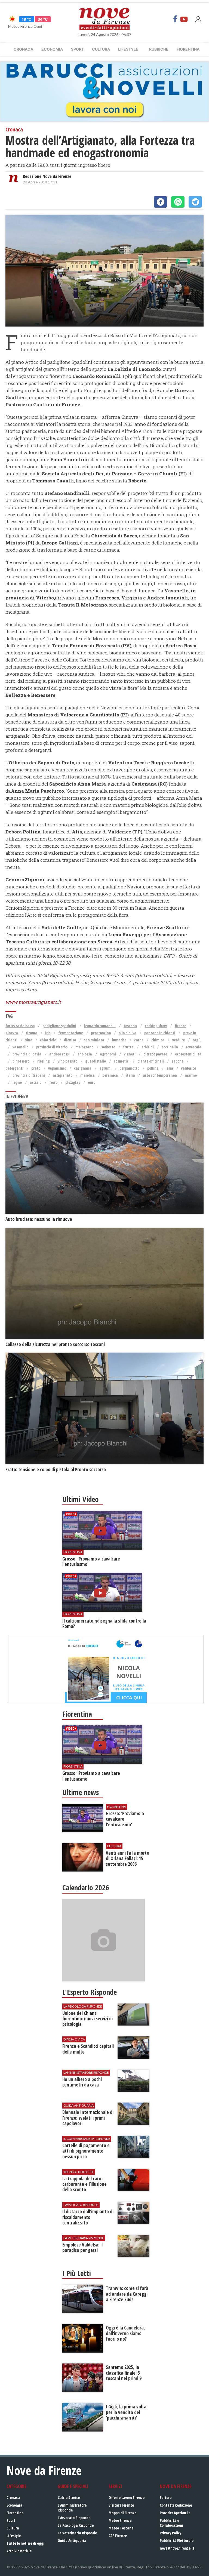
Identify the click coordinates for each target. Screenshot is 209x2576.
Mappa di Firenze (122, 2513)
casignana (83, 1068)
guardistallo (96, 1061)
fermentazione (71, 1033)
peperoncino (101, 1033)
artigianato (63, 1075)
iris (48, 1033)
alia (170, 1068)
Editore (166, 2497)
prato (36, 1068)
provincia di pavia (27, 1054)
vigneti (130, 1054)
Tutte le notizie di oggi (25, 2543)
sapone (178, 1061)
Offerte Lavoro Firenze (127, 2497)
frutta (128, 1047)
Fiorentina (188, 49)
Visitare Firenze (121, 2505)
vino (29, 1040)
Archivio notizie (19, 2551)
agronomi (108, 1054)
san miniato (94, 1040)
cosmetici (122, 1061)
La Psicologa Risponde (76, 2525)
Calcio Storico (69, 2497)
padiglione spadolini (59, 1026)
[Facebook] (175, 19)
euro (92, 1082)
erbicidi (148, 1047)
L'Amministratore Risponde (72, 2508)
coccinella (170, 1047)
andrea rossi (59, 1054)
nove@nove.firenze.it (177, 2548)
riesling (44, 1061)
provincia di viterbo (52, 1047)
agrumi (105, 1068)
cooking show (156, 1026)
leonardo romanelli (100, 1026)
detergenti (14, 1068)
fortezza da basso (20, 1026)
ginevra (12, 1033)
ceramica (110, 1075)
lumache (119, 1040)
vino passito (67, 1061)
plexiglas (73, 1082)
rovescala (194, 1047)
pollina (153, 1068)
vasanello (20, 1047)
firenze (180, 1026)
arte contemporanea (160, 1075)
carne (139, 1040)
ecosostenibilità (188, 1054)
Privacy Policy (170, 2533)
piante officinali (151, 1061)
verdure (179, 1040)
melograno (84, 1047)
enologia (85, 1054)
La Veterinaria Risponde (77, 2533)
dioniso (70, 1040)
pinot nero (21, 1061)
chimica (158, 1040)
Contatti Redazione (176, 2505)
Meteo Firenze (120, 2520)
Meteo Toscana (121, 2528)
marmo (191, 1075)
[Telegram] (195, 202)
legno (17, 1082)
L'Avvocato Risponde (74, 2518)
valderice (188, 1068)
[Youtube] (184, 19)
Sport (77, 49)
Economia (52, 49)
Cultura (101, 49)
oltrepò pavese (155, 1054)
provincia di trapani (29, 1075)
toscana (130, 1026)
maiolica (87, 1075)
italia (130, 1075)
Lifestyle (128, 49)
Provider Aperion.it (175, 2513)
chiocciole (48, 1040)
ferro (53, 1082)
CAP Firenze (118, 2536)
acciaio (36, 1082)
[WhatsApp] (178, 202)
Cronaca (23, 49)
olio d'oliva (127, 1033)
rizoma (32, 1033)
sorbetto (108, 1047)
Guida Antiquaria (72, 2540)
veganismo (57, 1068)
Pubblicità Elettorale (177, 2540)
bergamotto (129, 1068)
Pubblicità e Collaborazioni (171, 2523)
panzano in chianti (160, 1033)
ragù (197, 1040)
